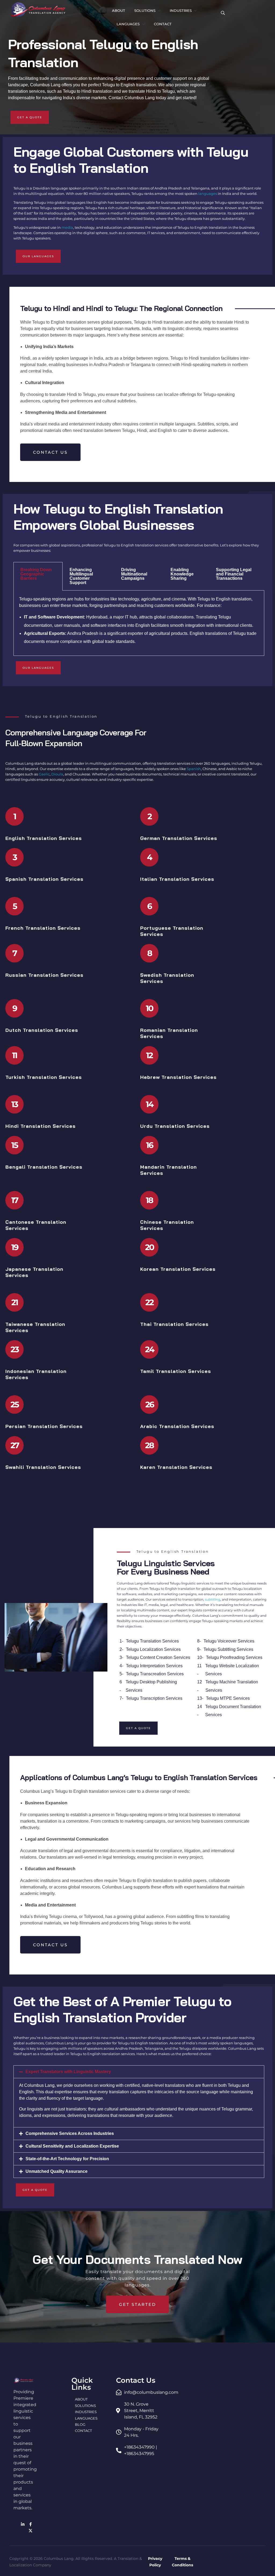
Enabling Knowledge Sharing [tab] (182, 574)
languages (208, 194)
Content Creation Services (165, 1657)
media (67, 227)
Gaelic (44, 774)
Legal (246, 570)
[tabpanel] (139, 623)
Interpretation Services (161, 1666)
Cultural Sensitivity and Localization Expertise (72, 2146)
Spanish (194, 769)
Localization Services (160, 1649)
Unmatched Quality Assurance (57, 2171)
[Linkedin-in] (23, 2524)
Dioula (57, 774)
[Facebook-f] (31, 2524)
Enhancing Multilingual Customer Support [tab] (81, 576)
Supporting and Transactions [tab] (234, 574)
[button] (139, 2072)
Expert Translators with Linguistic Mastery (68, 2072)
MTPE (226, 1698)
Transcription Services (161, 1698)
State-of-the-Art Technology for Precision (67, 2159)
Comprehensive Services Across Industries (70, 2133)
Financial (234, 574)
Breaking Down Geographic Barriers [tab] (36, 574)
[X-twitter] (31, 2531)
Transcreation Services (162, 1674)
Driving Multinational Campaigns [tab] (134, 574)
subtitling (213, 1599)
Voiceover (227, 1641)
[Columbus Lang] (38, 10)
